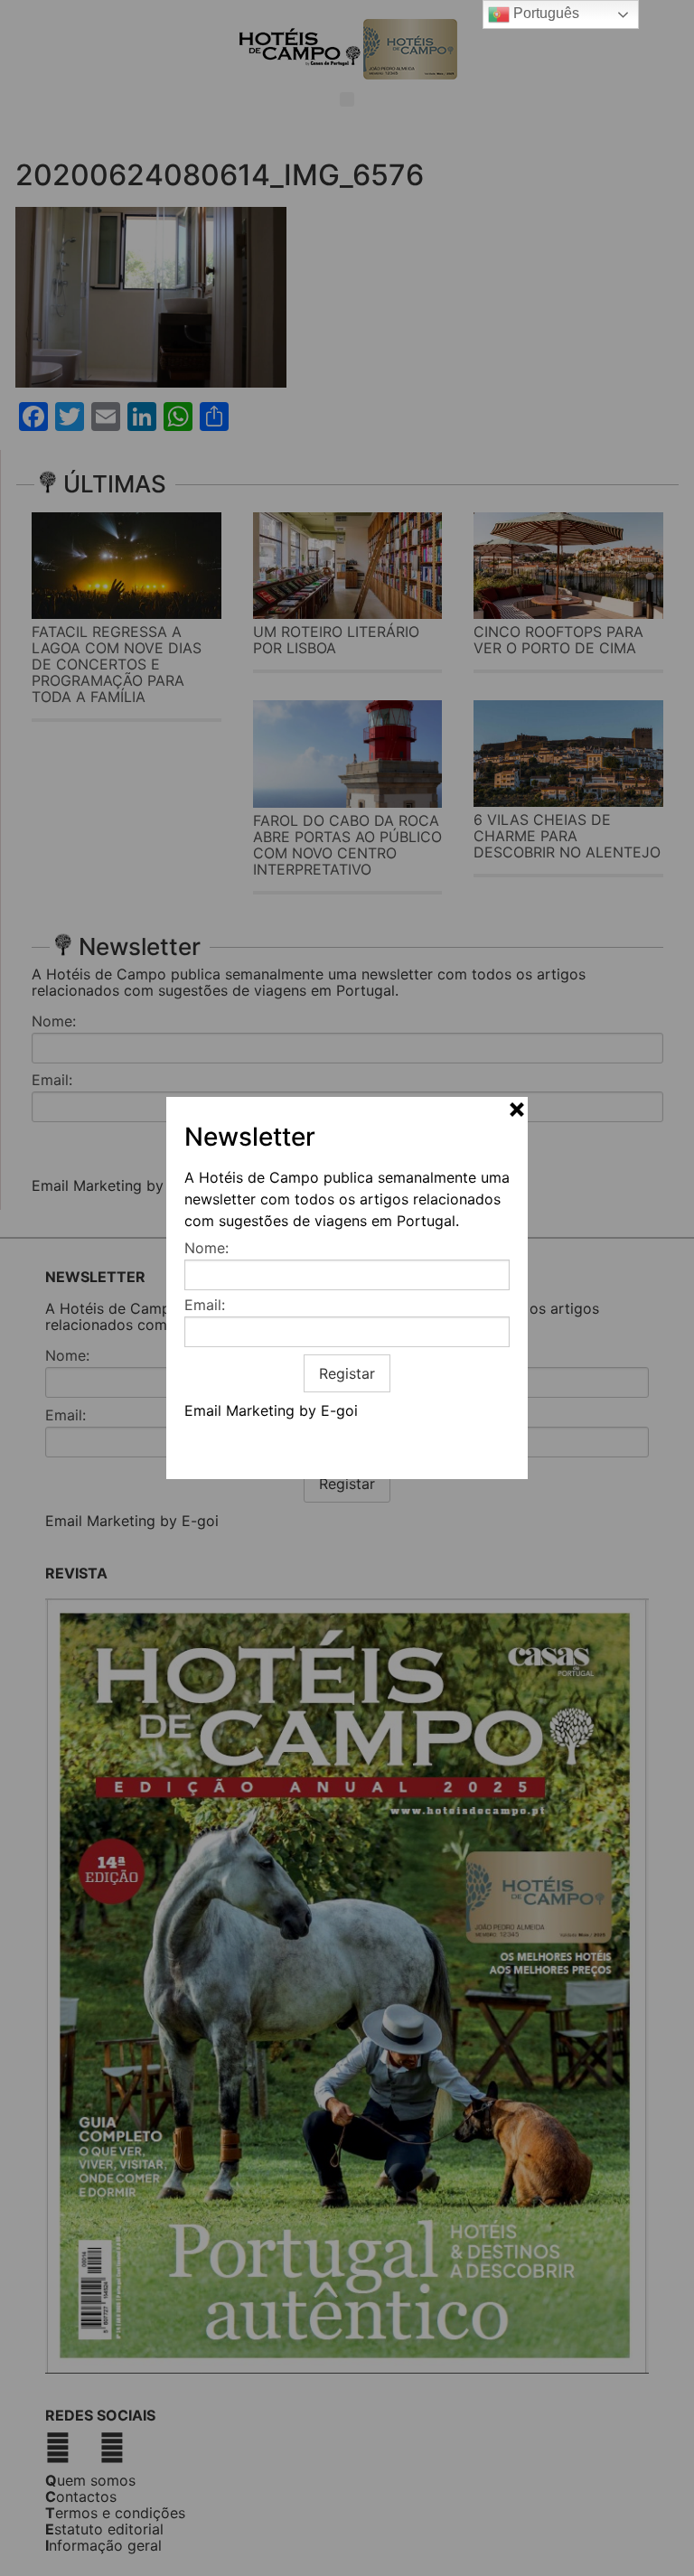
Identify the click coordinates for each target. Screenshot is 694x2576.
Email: (205, 1305)
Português (544, 13)
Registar (347, 1373)
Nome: (206, 1248)
